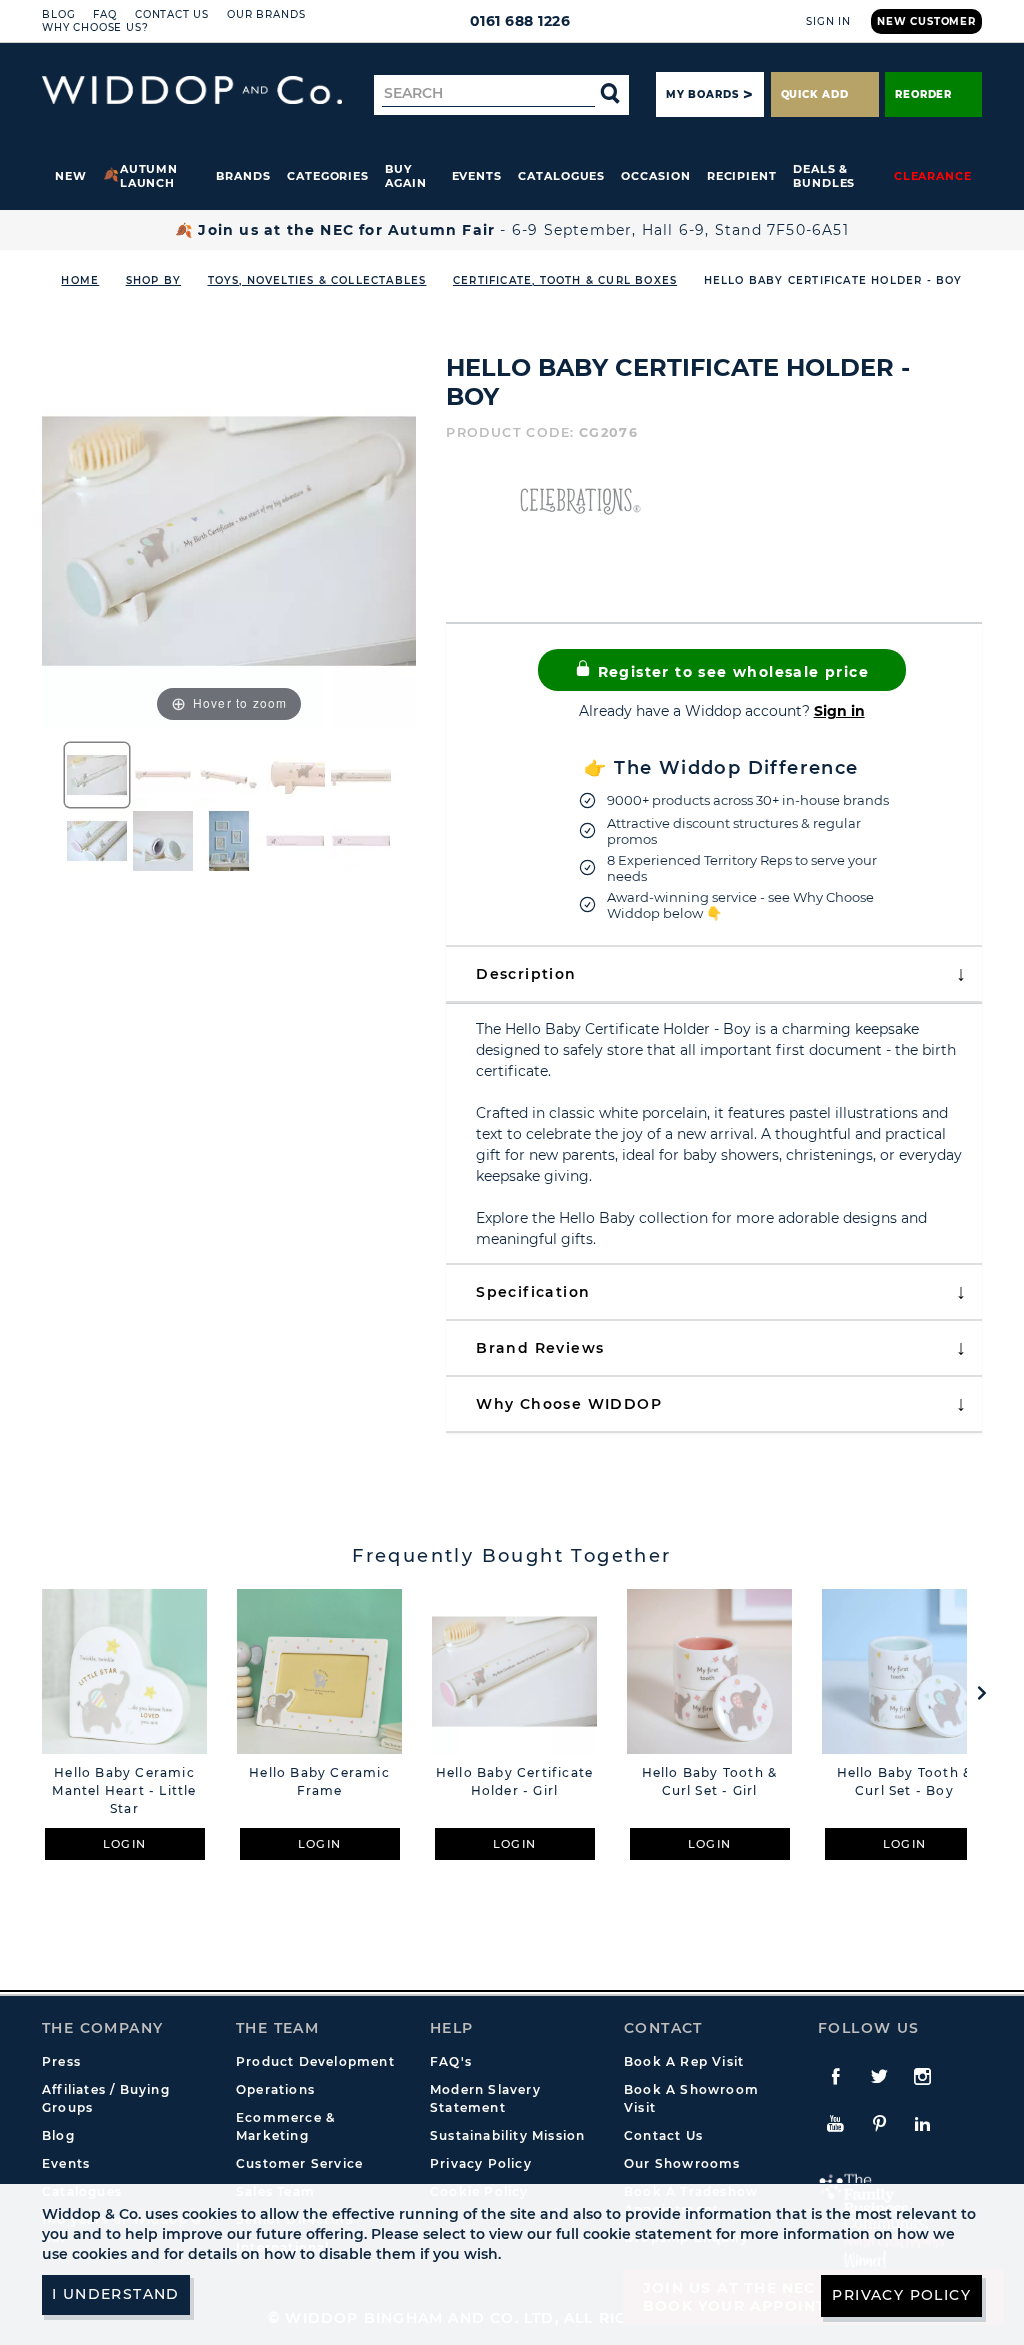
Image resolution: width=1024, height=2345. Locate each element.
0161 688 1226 (520, 21)
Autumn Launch (149, 176)
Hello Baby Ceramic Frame (319, 1781)
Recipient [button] (742, 176)
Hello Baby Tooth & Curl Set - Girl (710, 1781)
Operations (275, 2089)
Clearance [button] (933, 176)
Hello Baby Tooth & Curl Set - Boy (905, 1781)
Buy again (406, 176)
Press (61, 2061)
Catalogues (561, 176)
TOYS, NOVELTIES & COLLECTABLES (317, 280)
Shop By (153, 280)
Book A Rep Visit (684, 2061)
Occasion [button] (655, 176)
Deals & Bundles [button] (824, 176)
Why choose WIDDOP (569, 1404)
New (71, 176)
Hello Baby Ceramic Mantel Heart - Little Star (124, 1790)
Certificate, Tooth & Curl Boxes (565, 280)
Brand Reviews (540, 1348)
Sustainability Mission (507, 2135)
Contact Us (172, 14)
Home (80, 280)
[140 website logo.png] (192, 90)
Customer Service (299, 2163)
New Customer (926, 21)
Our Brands (266, 14)
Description (526, 974)
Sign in (839, 711)
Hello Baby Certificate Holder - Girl (514, 1781)
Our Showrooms (682, 2163)
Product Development (315, 2061)
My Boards (702, 94)
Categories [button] (328, 176)
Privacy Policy (481, 2163)
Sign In (828, 21)
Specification (533, 1292)
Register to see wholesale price (730, 672)
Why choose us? (95, 27)
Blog (58, 14)
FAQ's (451, 2061)
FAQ (105, 14)
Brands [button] (243, 176)
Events (477, 176)
